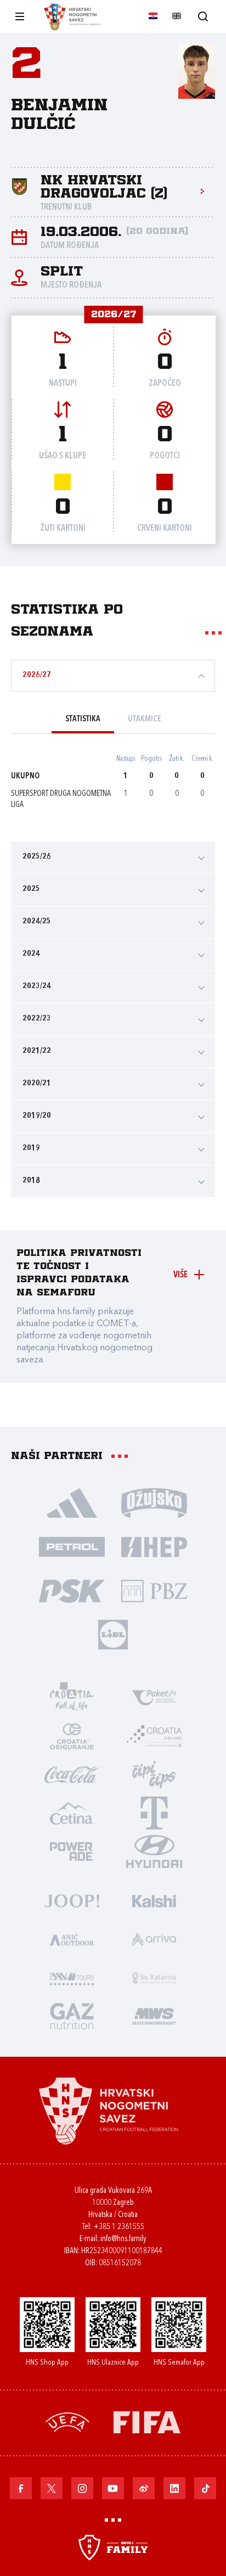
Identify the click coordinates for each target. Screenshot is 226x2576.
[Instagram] (82, 2488)
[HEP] (154, 1546)
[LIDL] (113, 1634)
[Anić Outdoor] (72, 1939)
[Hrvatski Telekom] (154, 1812)
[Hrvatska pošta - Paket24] (154, 1697)
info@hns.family (123, 2239)
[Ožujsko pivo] (154, 1502)
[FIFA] (147, 2421)
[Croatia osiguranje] (72, 1736)
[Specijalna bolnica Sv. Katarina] (154, 1977)
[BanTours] (72, 1977)
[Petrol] (72, 1546)
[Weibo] (144, 2488)
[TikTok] (205, 2488)
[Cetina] (72, 1812)
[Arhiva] (203, 16)
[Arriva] (154, 1939)
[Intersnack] (154, 1774)
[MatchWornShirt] (154, 2016)
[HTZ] (72, 1697)
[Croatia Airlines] (154, 1736)
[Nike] (72, 1502)
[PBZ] (154, 1590)
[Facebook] (21, 2488)
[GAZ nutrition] (72, 2016)
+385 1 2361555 (119, 2227)
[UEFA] (67, 2421)
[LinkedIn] (174, 2488)
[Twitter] (52, 2488)
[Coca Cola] (72, 1774)
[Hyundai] (154, 1851)
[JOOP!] (72, 1900)
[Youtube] (113, 2488)
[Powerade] (72, 1851)
